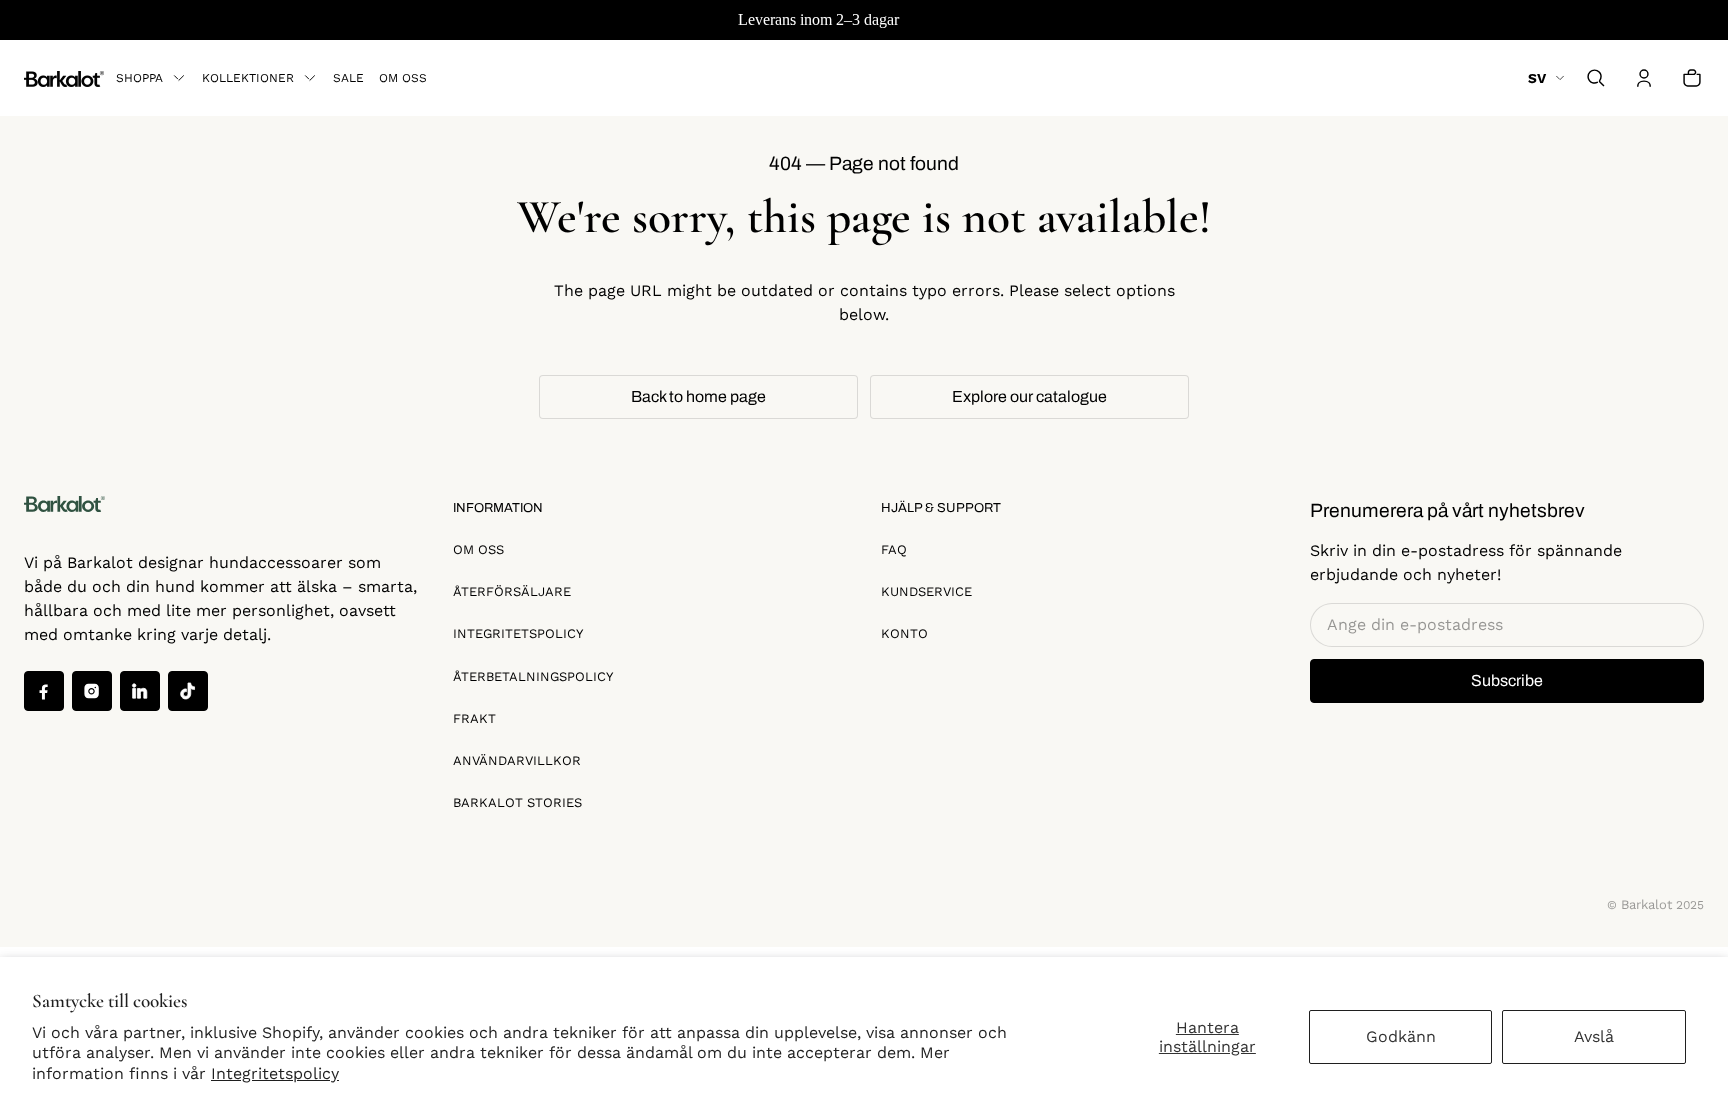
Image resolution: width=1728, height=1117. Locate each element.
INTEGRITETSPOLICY (518, 633)
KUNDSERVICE (926, 591)
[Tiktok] (188, 691)
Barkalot (1646, 904)
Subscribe (1507, 680)
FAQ (894, 549)
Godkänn (1401, 1036)
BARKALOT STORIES (517, 802)
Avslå (1594, 1036)
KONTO (904, 633)
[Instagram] (92, 691)
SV (1537, 78)
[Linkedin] (140, 691)
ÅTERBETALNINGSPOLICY (533, 676)
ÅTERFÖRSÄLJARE (512, 591)
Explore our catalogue (1029, 396)
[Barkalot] (64, 78)
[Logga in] (1644, 78)
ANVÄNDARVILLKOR (517, 760)
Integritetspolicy (275, 1073)
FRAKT (474, 718)
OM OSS (478, 549)
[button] (1596, 78)
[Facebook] (44, 691)
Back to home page (698, 396)
